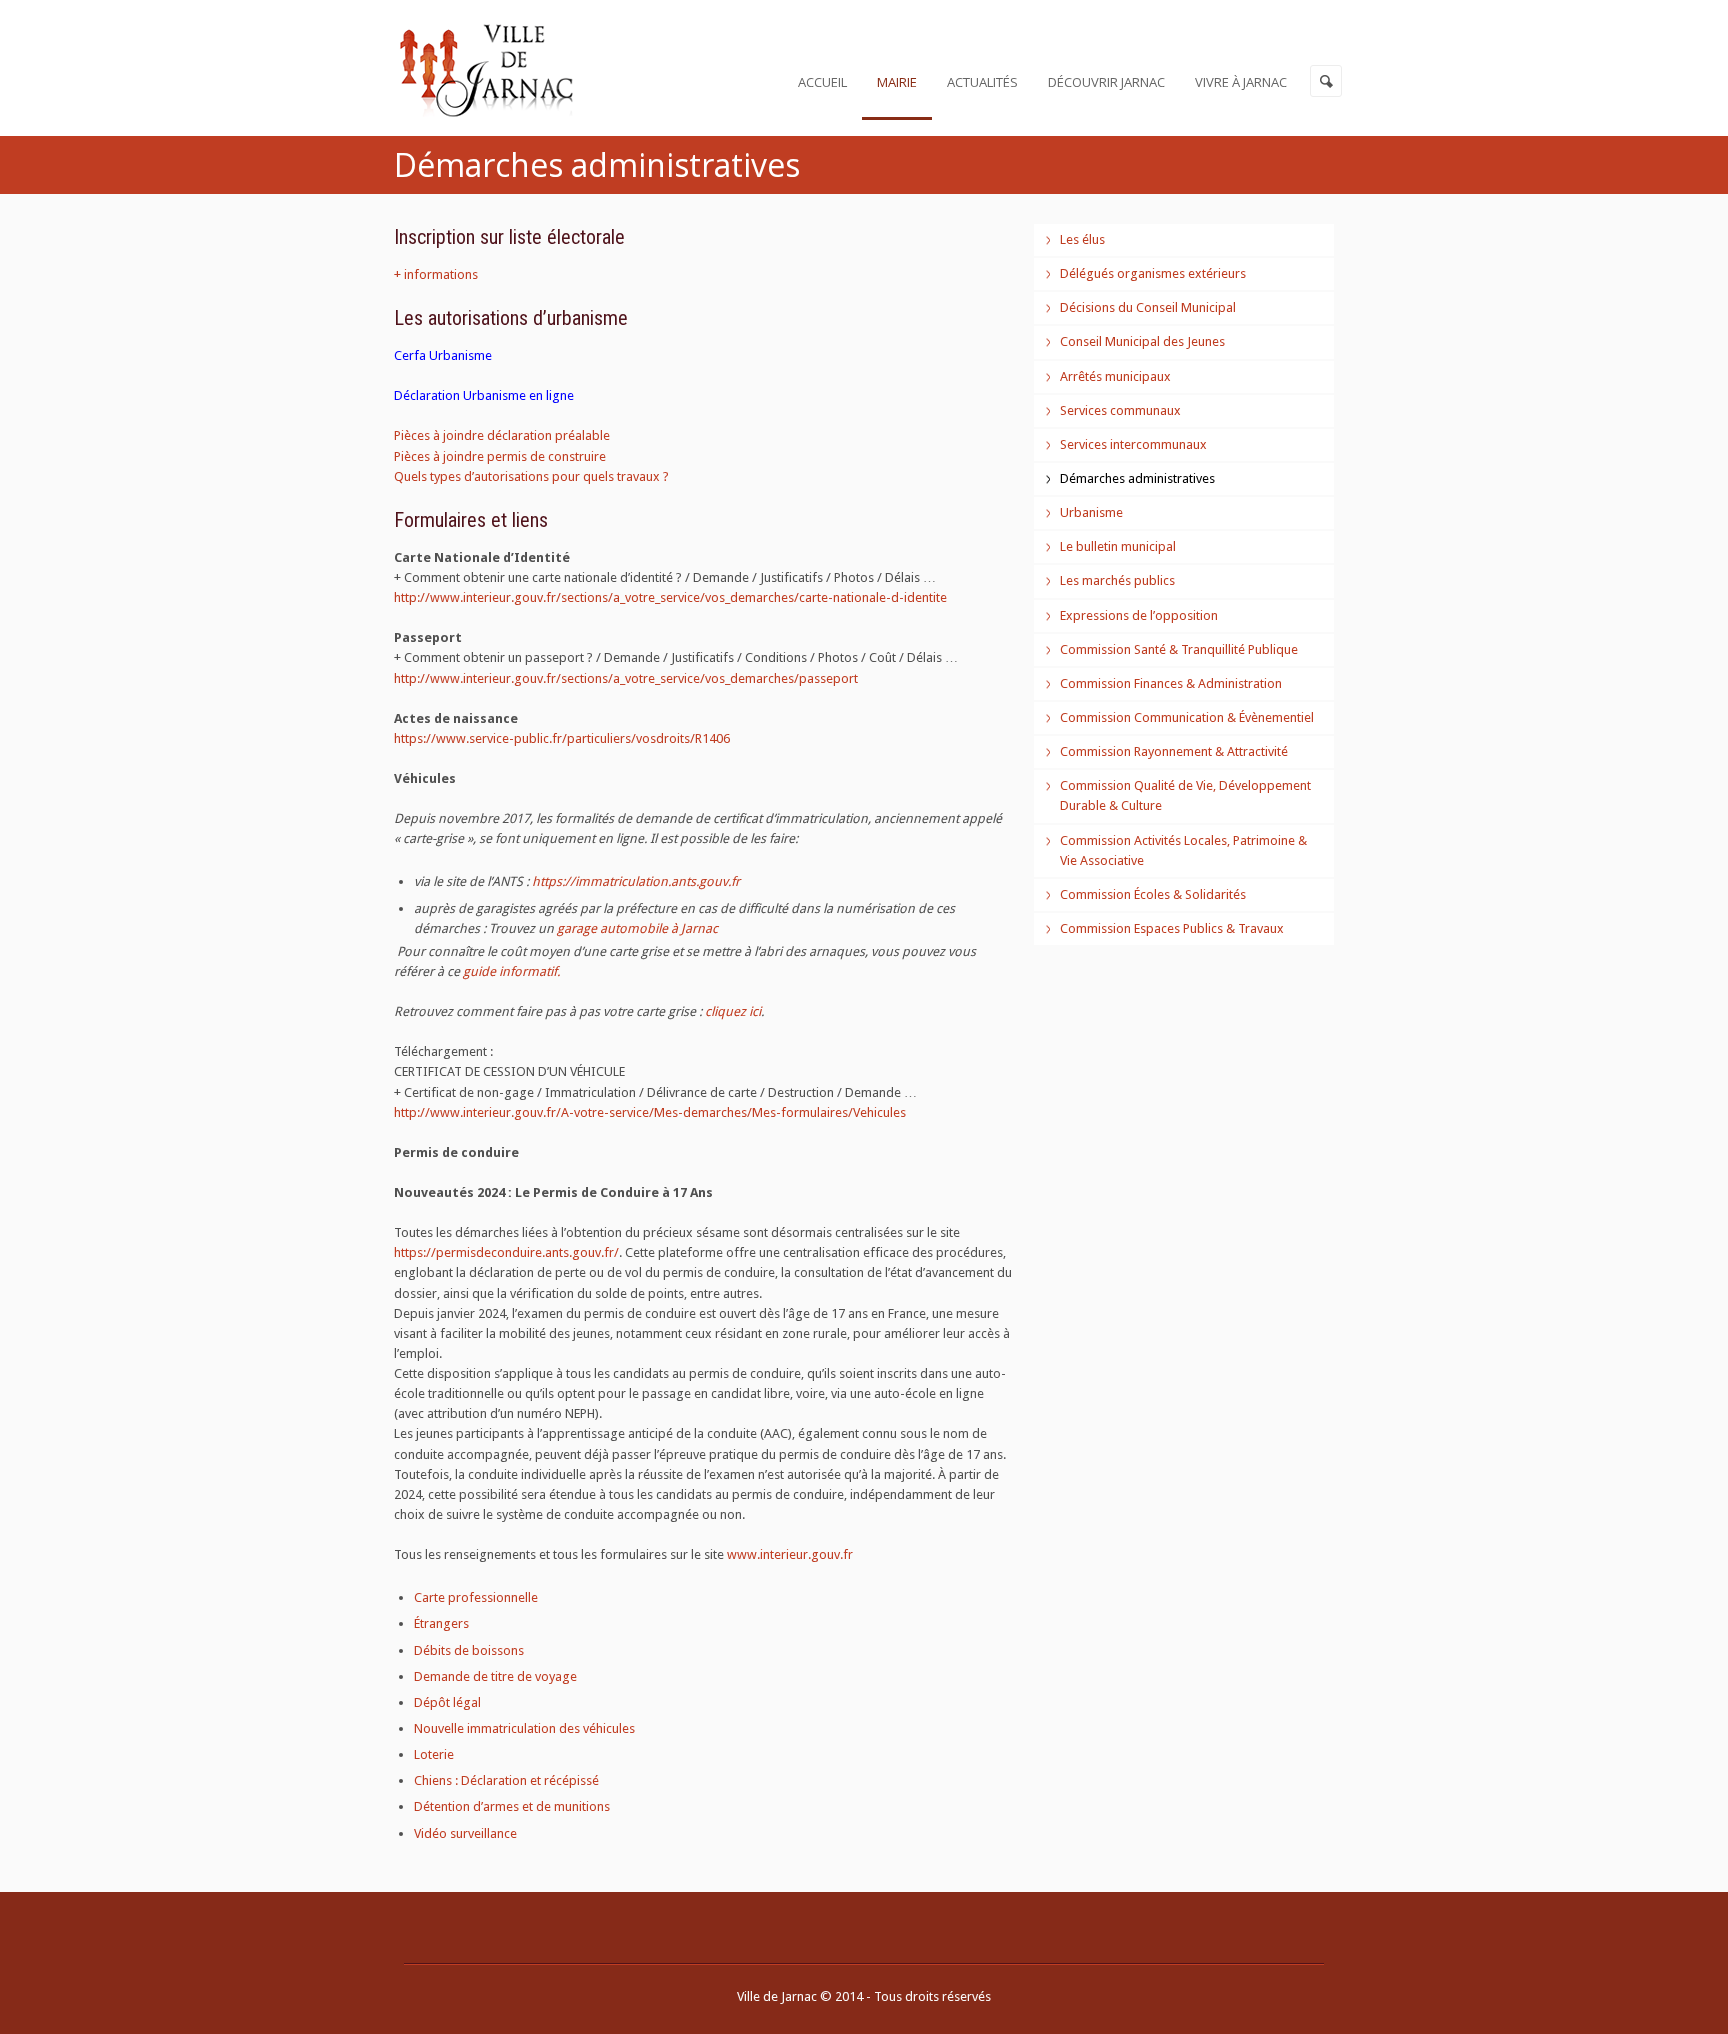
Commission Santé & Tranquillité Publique (1179, 649)
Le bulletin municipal (1118, 546)
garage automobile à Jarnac (637, 928)
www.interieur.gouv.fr (790, 1554)
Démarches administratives (1137, 478)
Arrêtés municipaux (1115, 376)
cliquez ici (733, 1011)
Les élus (1082, 239)
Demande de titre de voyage (495, 1676)
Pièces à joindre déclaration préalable (502, 435)
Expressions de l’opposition (1139, 615)
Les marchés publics (1117, 580)
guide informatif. (511, 971)
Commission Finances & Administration (1171, 683)
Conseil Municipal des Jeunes (1142, 341)
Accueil (822, 82)
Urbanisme (1091, 512)
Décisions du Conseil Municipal (1148, 307)
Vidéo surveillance (465, 1833)
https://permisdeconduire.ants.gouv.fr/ (506, 1252)
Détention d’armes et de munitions (512, 1806)
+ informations (436, 274)
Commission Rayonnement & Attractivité (1174, 751)
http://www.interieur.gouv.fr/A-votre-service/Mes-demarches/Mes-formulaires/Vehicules (650, 1112)
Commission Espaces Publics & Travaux (1172, 928)
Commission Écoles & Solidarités (1153, 894)
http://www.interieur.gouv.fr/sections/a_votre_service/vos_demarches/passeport (626, 678)
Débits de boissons (469, 1650)
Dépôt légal (447, 1702)
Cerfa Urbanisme (443, 355)
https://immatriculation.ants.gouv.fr (636, 881)
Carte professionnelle (476, 1597)
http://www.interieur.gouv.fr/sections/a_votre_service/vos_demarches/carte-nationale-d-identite (670, 597)
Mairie (897, 82)
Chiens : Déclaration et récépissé (506, 1780)
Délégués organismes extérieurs (1153, 273)
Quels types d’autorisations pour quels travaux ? (531, 476)
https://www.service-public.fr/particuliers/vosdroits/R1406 (562, 738)
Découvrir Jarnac (1106, 82)
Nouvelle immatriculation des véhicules (524, 1728)
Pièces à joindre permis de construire (500, 456)
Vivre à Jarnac (1241, 82)
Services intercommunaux (1133, 444)
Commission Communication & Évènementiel (1187, 717)
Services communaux (1120, 410)
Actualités (982, 82)
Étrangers (441, 1623)
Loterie (434, 1754)
